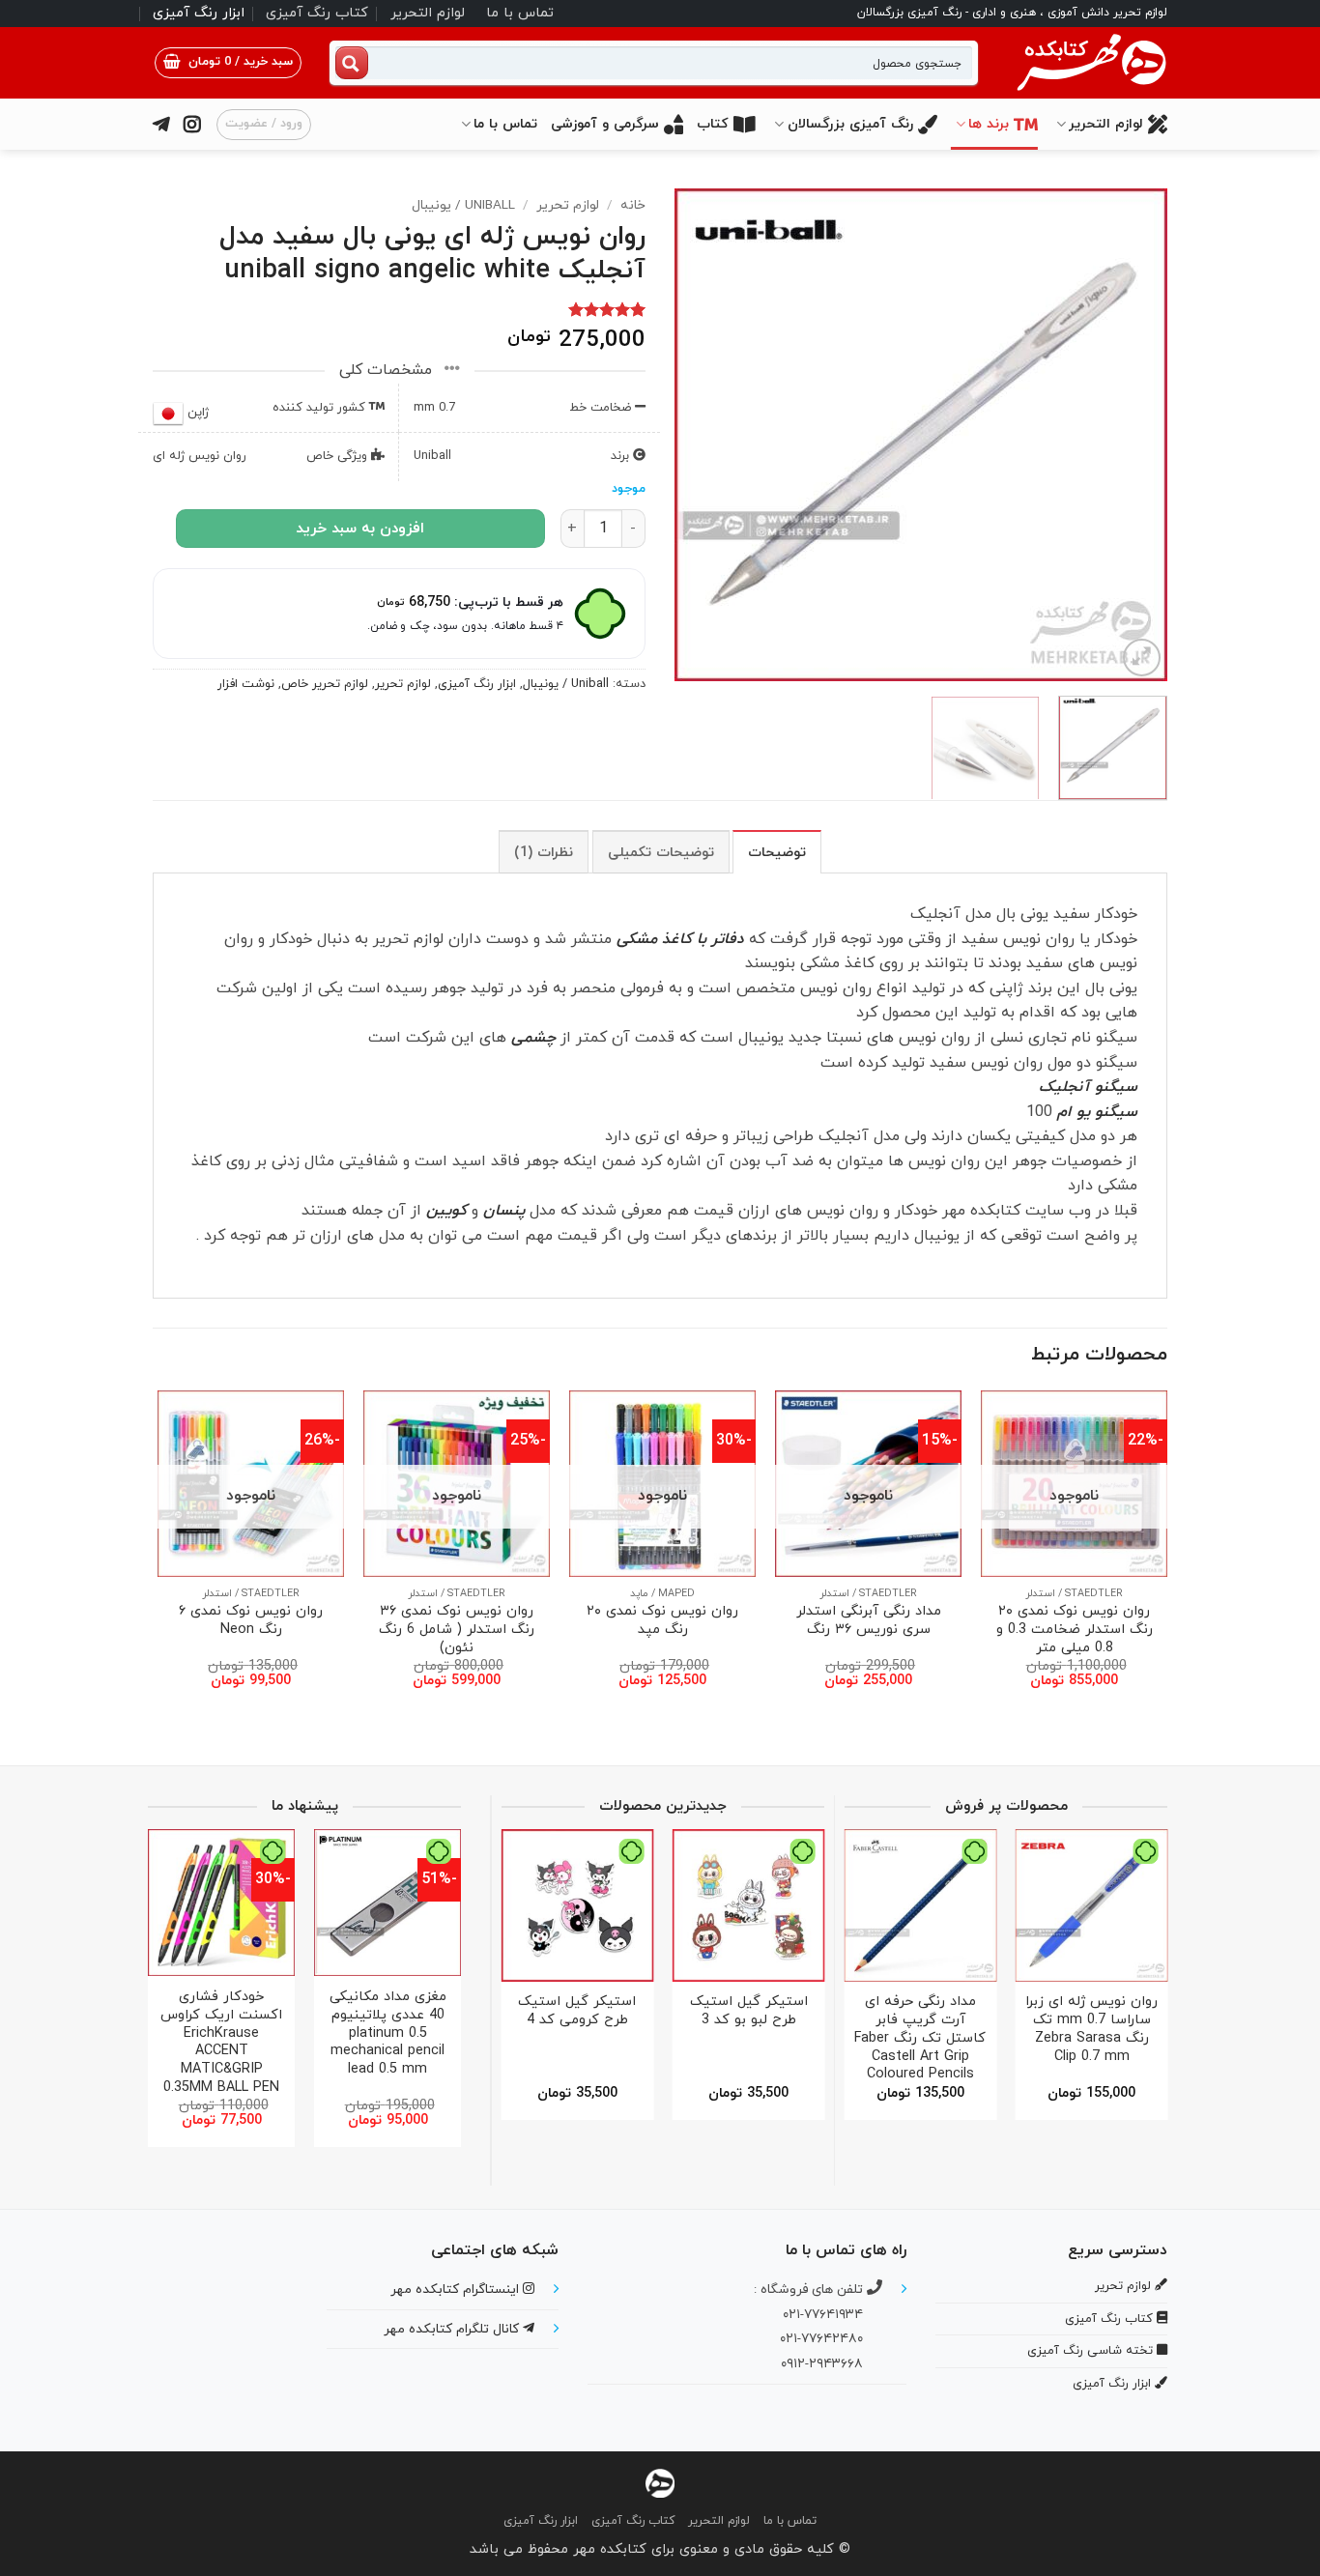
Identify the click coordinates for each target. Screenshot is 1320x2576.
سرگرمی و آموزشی (605, 124)
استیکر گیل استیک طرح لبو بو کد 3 (749, 2011)
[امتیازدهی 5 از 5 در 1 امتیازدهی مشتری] (399, 309)
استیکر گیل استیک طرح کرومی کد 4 (577, 2011)
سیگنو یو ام (1097, 1112)
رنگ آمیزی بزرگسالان (850, 124)
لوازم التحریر (428, 13)
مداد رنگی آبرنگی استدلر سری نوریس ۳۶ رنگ (869, 1621)
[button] (228, 63)
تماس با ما (520, 13)
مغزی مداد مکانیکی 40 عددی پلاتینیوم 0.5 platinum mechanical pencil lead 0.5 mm (388, 2034)
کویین (446, 1211)
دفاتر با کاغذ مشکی (683, 939)
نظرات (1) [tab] (544, 853)
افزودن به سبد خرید (360, 529)
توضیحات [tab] (777, 853)
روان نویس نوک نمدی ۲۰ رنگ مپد (662, 1621)
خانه (633, 205)
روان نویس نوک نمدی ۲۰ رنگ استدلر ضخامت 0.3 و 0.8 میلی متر (1075, 1630)
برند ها (989, 124)
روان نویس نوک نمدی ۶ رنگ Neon (251, 1621)
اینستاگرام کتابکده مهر (457, 2290)
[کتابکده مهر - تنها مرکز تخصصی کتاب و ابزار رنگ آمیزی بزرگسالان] (660, 2482)
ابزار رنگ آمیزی (199, 13)
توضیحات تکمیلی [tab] (661, 853)
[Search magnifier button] (352, 63)
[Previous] (1133, 435)
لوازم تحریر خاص (325, 684)
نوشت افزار (246, 684)
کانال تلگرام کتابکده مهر (453, 2329)
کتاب (713, 124)
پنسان (504, 1211)
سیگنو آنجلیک (1088, 1087)
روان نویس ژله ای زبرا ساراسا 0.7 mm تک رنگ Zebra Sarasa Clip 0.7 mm (1091, 2030)
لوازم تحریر (568, 205)
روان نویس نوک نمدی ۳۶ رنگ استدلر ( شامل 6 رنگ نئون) (457, 1630)
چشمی (533, 1038)
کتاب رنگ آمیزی (317, 13)
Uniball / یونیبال (463, 205)
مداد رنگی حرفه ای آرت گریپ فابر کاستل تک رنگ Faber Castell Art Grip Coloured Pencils (920, 2039)
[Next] (695, 435)
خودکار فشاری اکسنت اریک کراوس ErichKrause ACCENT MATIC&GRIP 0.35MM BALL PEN (221, 2043)
